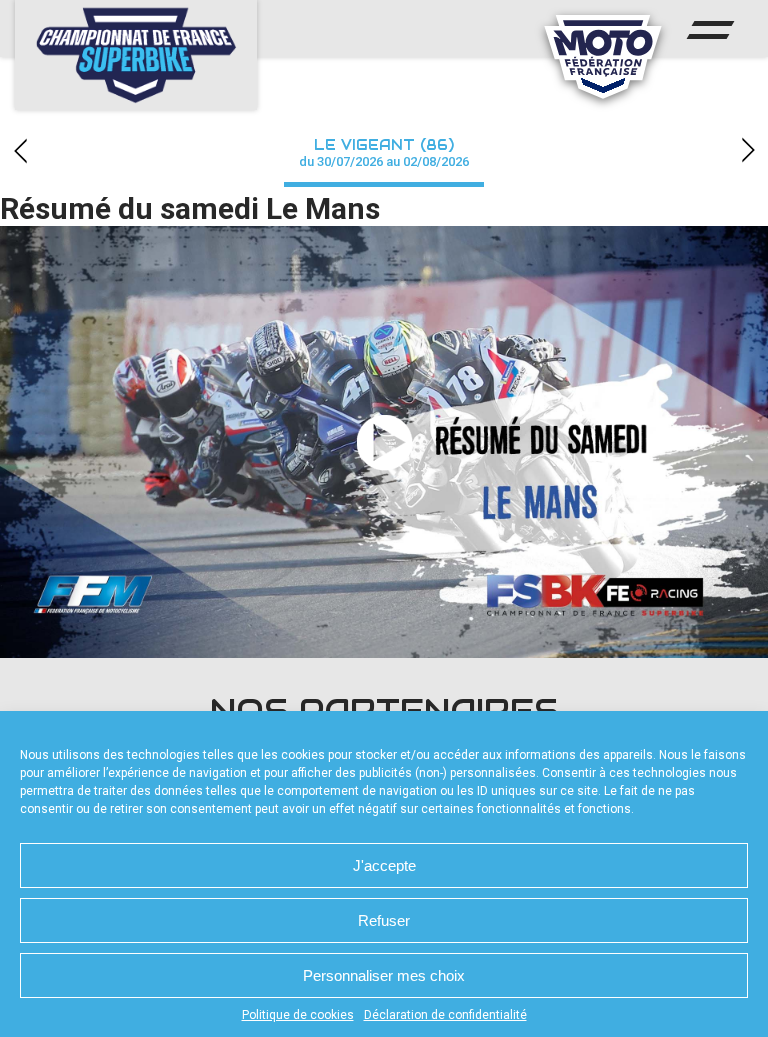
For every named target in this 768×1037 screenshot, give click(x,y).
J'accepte (384, 865)
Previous (20, 150)
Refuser (384, 920)
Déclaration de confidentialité (445, 1015)
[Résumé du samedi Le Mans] (384, 442)
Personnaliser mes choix (384, 975)
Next (748, 150)
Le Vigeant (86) (384, 152)
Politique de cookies (298, 1015)
